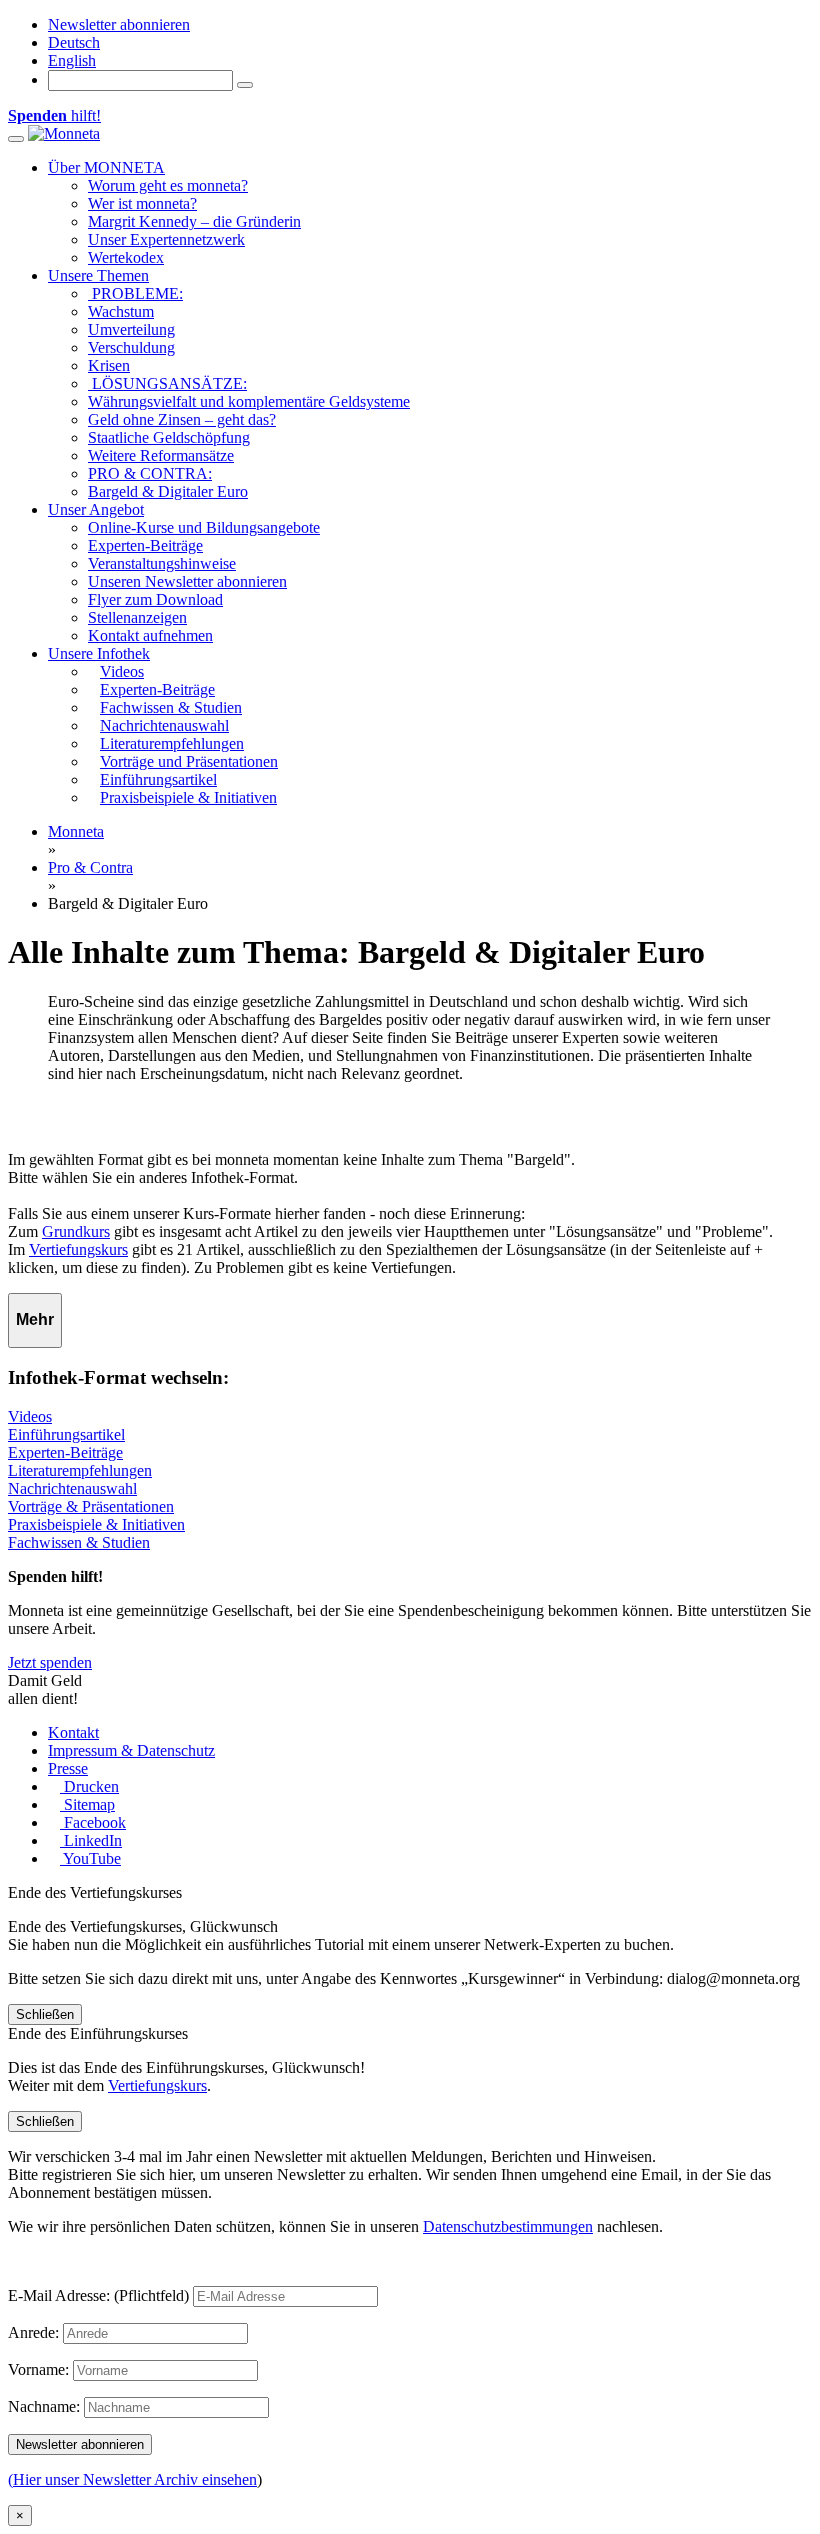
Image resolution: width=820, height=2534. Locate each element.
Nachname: (44, 2406)
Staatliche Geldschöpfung (169, 437)
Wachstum (121, 311)
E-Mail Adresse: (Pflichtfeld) (98, 2295)
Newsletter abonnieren (119, 24)
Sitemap (87, 1804)
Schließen (45, 2014)
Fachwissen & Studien (79, 1542)
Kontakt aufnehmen (150, 635)
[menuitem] (74, 42)
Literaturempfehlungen (80, 1470)
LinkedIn (91, 1840)
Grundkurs (76, 1231)
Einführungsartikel (66, 1434)
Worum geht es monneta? (168, 185)
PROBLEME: (135, 293)
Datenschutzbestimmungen (508, 2226)
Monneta (76, 831)
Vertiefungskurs (78, 1249)
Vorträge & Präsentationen (91, 1506)
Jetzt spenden (50, 1662)
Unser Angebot (96, 509)
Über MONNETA (106, 167)
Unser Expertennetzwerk (166, 239)
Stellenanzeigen (137, 617)
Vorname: (38, 2369)
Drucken (89, 1786)
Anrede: (33, 2332)
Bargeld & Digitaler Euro (168, 491)
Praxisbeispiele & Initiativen (96, 1524)
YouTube (90, 1858)
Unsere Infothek (99, 653)
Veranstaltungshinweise (162, 563)
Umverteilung (131, 329)
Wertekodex (126, 257)
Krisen (109, 365)
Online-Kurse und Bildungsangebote (204, 527)
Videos (30, 1416)
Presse (68, 1768)
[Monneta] (64, 133)
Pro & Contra (90, 867)
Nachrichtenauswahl (72, 1488)
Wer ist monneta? (142, 203)
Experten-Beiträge (145, 545)
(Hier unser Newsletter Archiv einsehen (132, 2479)
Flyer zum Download (155, 599)
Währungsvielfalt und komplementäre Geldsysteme (249, 401)
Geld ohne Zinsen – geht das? (182, 419)
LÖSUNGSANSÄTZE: (167, 383)
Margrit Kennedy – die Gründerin (194, 221)
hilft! (54, 115)
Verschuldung (131, 347)
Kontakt (73, 1732)
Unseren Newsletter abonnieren (187, 581)
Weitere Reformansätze (161, 455)
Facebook (93, 1822)
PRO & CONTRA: (150, 473)
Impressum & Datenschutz (131, 1750)
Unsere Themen (98, 275)
